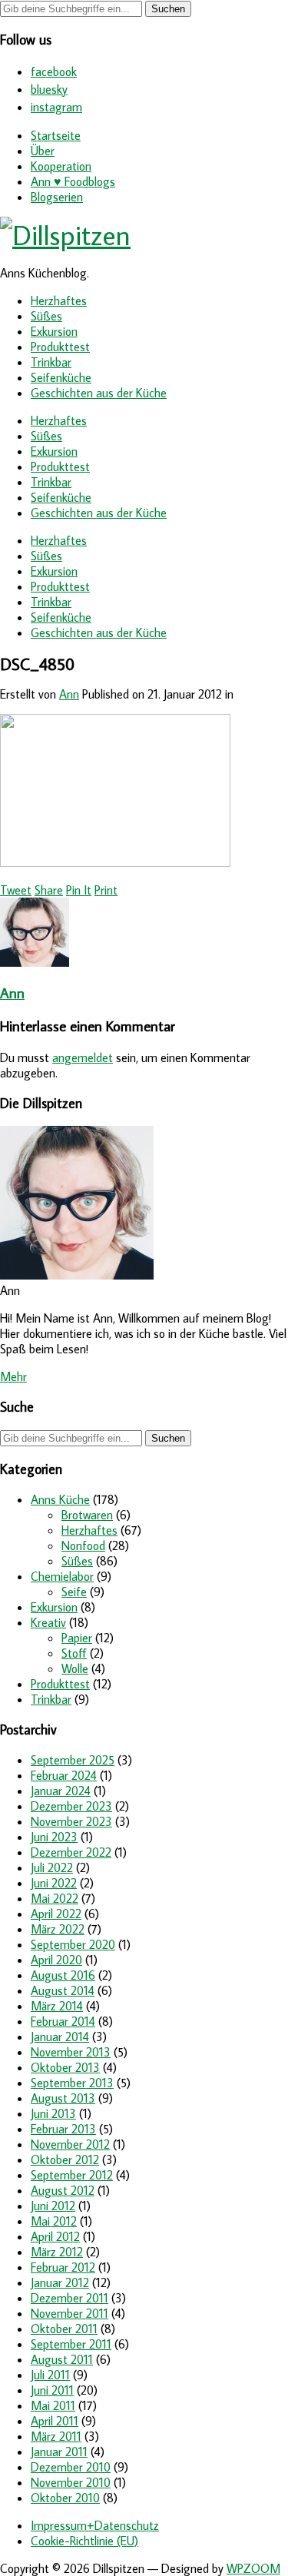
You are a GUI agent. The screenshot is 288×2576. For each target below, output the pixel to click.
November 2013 (71, 2052)
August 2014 (63, 1990)
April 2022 (56, 1914)
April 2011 (55, 2421)
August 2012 (63, 2190)
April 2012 (55, 2236)
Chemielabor (62, 1576)
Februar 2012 (63, 2267)
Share (49, 890)
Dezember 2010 (71, 2467)
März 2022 (58, 1929)
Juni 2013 (53, 2113)
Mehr (13, 1376)
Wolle (75, 1668)
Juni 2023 (54, 1837)
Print (106, 890)
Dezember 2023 (71, 1806)
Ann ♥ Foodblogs (73, 181)
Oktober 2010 (65, 2498)
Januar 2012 (60, 2282)
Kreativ (48, 1622)
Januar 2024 (61, 1791)
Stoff (74, 1653)
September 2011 (71, 2344)
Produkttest (60, 347)
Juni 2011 (52, 2390)
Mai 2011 (53, 2405)
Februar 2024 (64, 1775)
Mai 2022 (55, 1898)
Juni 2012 (53, 2206)
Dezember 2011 (70, 2298)
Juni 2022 (54, 1883)
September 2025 (73, 1760)
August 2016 (63, 1975)
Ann (69, 694)
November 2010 (71, 2482)
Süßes (46, 316)
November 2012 (70, 2144)
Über (43, 151)
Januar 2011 (59, 2452)
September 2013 (72, 2083)
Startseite (56, 135)
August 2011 (62, 2359)
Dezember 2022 (71, 1852)
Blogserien (57, 197)
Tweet (16, 890)
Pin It (79, 890)
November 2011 (70, 2313)
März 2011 (56, 2436)
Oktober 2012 (65, 2159)
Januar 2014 (60, 2037)
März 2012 (57, 2252)
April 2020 (56, 1960)
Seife (74, 1592)
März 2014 (57, 2006)
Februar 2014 (63, 2021)
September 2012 (72, 2175)
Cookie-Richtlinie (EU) (84, 2541)
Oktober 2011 (64, 2329)
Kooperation (61, 166)
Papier (77, 1638)
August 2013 (63, 2098)
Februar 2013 (63, 2129)
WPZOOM (253, 2568)
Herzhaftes (59, 300)
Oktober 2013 (65, 2067)
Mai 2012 (54, 2221)
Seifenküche (61, 377)
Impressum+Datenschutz (95, 2525)
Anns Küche (60, 1499)
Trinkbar (51, 362)
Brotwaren (87, 1515)
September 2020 (73, 1944)
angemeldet (83, 1057)
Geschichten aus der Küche (99, 393)
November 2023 (71, 1821)
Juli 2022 (52, 1867)
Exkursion (54, 331)
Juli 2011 (50, 2375)
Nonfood (83, 1545)
